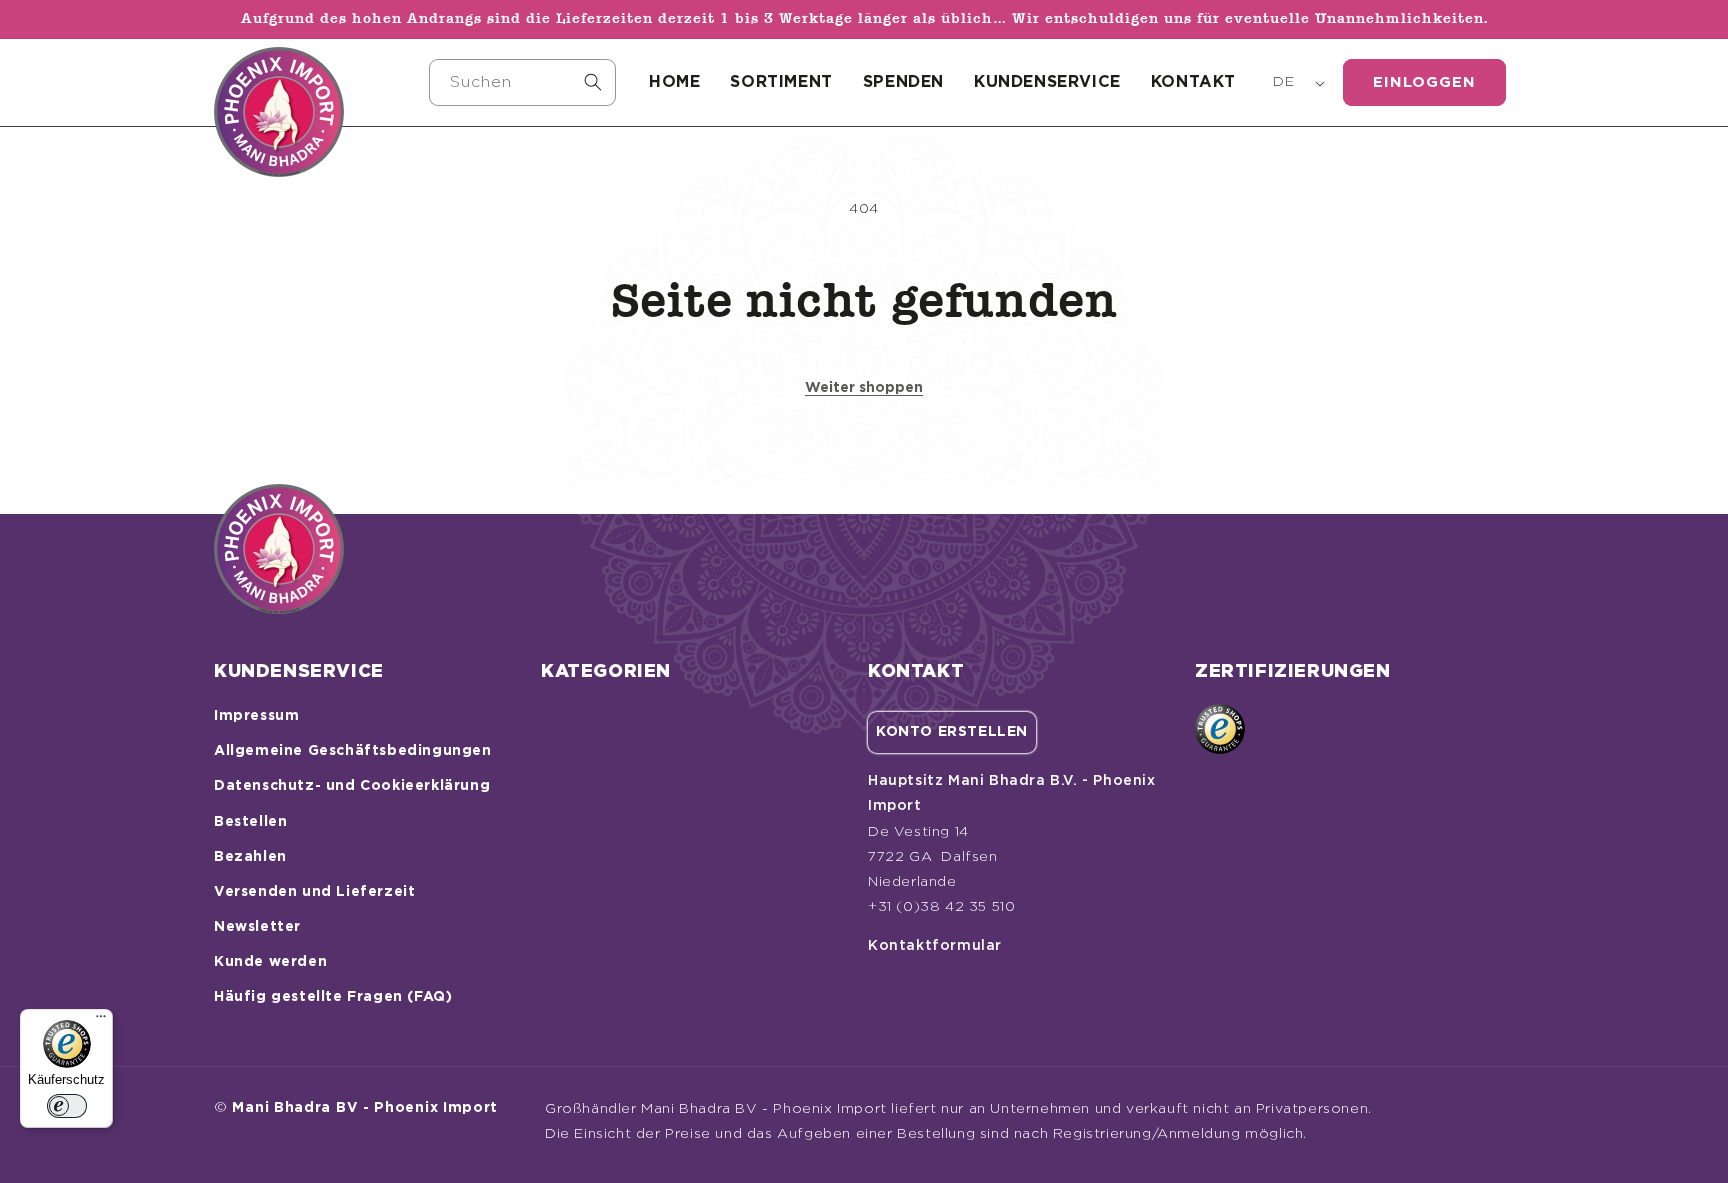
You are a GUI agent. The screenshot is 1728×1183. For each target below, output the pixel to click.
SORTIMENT (781, 82)
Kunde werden (270, 962)
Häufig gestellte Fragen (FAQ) (333, 997)
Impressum (256, 716)
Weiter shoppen (864, 388)
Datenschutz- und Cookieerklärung (352, 786)
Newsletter (257, 927)
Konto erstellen (952, 732)
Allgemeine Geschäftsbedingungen (353, 751)
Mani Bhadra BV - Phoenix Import (365, 1108)
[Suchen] (593, 82)
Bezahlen (250, 857)
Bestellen (250, 822)
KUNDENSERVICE (1047, 82)
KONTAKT (1193, 82)
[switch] (67, 1106)
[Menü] (101, 1021)
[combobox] (522, 82)
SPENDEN (903, 82)
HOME (674, 82)
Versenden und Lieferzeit (314, 892)
